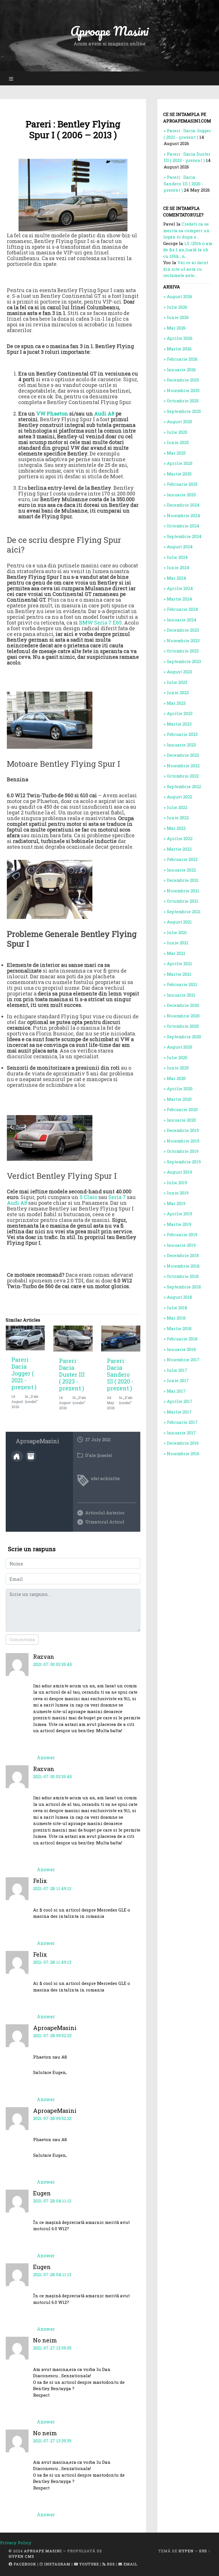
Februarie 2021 (182, 984)
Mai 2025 (176, 453)
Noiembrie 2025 (183, 390)
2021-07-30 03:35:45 (52, 1664)
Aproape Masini (43, 2551)
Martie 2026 (179, 349)
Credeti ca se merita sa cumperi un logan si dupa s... (186, 230)
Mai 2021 (176, 953)
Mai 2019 (176, 1203)
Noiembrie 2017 (183, 1360)
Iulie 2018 (177, 1308)
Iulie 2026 (177, 307)
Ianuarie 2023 (181, 745)
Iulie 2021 (177, 932)
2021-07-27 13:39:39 (52, 2348)
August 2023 (180, 672)
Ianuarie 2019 (181, 1245)
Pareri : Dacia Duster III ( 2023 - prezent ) (72, 1374)
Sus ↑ (205, 2551)
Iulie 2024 (177, 557)
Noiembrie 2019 (183, 1141)
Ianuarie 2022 (181, 870)
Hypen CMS (21, 2556)
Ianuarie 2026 (181, 370)
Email (130, 2564)
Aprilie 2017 (180, 1401)
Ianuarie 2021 (181, 995)
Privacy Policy (16, 2543)
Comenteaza (22, 1640)
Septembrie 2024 (184, 536)
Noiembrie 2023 (183, 641)
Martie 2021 (179, 974)
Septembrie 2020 (184, 1037)
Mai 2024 (177, 578)
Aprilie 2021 (180, 963)
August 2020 (180, 1047)
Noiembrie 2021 (183, 891)
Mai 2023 (176, 703)
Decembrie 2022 (183, 755)
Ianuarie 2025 (181, 495)
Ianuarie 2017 (181, 1433)
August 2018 (180, 1297)
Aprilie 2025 (180, 463)
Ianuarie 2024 (182, 620)
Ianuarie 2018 (181, 1349)
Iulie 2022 (177, 807)
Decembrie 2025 (183, 380)
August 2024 (180, 547)
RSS (110, 2564)
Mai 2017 (176, 1391)
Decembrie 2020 (183, 1005)
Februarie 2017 (182, 1422)
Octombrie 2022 (183, 776)
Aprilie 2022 (180, 838)
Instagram (57, 2564)
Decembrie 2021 (183, 880)
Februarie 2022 (182, 859)
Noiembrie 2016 (183, 1453)
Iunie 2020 (178, 1068)
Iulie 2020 (177, 1057)
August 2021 (179, 922)
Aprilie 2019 (180, 1214)
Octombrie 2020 (183, 1026)
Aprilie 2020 (180, 1089)
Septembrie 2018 (184, 1287)
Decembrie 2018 (183, 1255)
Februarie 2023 (182, 734)
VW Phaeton (52, 413)
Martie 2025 (179, 474)
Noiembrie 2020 (183, 1016)
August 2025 (180, 421)
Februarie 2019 (182, 1234)
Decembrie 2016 (183, 1443)
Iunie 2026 (178, 317)
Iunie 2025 (178, 442)
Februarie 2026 (182, 359)
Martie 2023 (179, 724)
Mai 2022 (176, 828)
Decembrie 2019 (183, 1130)
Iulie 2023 (177, 682)
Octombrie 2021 (183, 901)
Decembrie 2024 (183, 505)
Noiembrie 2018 (183, 1266)
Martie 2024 (180, 599)
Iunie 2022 (178, 818)
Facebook (24, 2564)
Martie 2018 (179, 1328)
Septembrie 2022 (184, 786)
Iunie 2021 (178, 943)
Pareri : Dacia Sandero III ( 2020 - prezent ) (120, 1374)
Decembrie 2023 (183, 630)
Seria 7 (117, 1197)
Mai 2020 (176, 1078)
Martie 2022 (179, 849)
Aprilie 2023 (180, 713)
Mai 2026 (176, 328)
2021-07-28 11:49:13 (52, 1888)
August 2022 (180, 797)
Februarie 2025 (182, 484)
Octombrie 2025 (183, 401)
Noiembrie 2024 (183, 515)
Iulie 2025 (177, 432)
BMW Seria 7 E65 (100, 623)
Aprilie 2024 (180, 588)
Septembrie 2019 (184, 1162)
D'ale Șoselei (99, 1455)
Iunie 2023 (178, 692)
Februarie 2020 (182, 1109)
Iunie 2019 (178, 1193)
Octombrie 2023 (183, 651)
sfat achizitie (105, 1478)
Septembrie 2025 (184, 411)
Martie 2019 (179, 1224)
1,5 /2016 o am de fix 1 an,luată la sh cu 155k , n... (188, 250)
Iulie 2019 (177, 1182)
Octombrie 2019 (183, 1151)
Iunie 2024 (178, 567)
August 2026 (180, 296)
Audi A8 (104, 413)
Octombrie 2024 (183, 526)
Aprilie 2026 (180, 338)
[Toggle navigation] (11, 78)
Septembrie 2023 (184, 661)
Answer (46, 1757)
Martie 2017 (179, 1412)
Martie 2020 (179, 1099)
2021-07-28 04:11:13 (52, 2201)
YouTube (89, 2564)
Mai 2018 (176, 1318)
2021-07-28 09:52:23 (52, 2035)
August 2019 (179, 1172)
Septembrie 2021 (184, 911)
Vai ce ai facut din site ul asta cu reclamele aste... (186, 269)
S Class (88, 1197)
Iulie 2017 (177, 1370)
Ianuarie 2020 (181, 1120)
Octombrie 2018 (183, 1276)
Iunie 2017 (178, 1380)
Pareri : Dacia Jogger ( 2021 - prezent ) (24, 1373)
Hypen (186, 2551)
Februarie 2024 (182, 609)
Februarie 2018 (182, 1339)
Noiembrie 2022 (183, 766)
